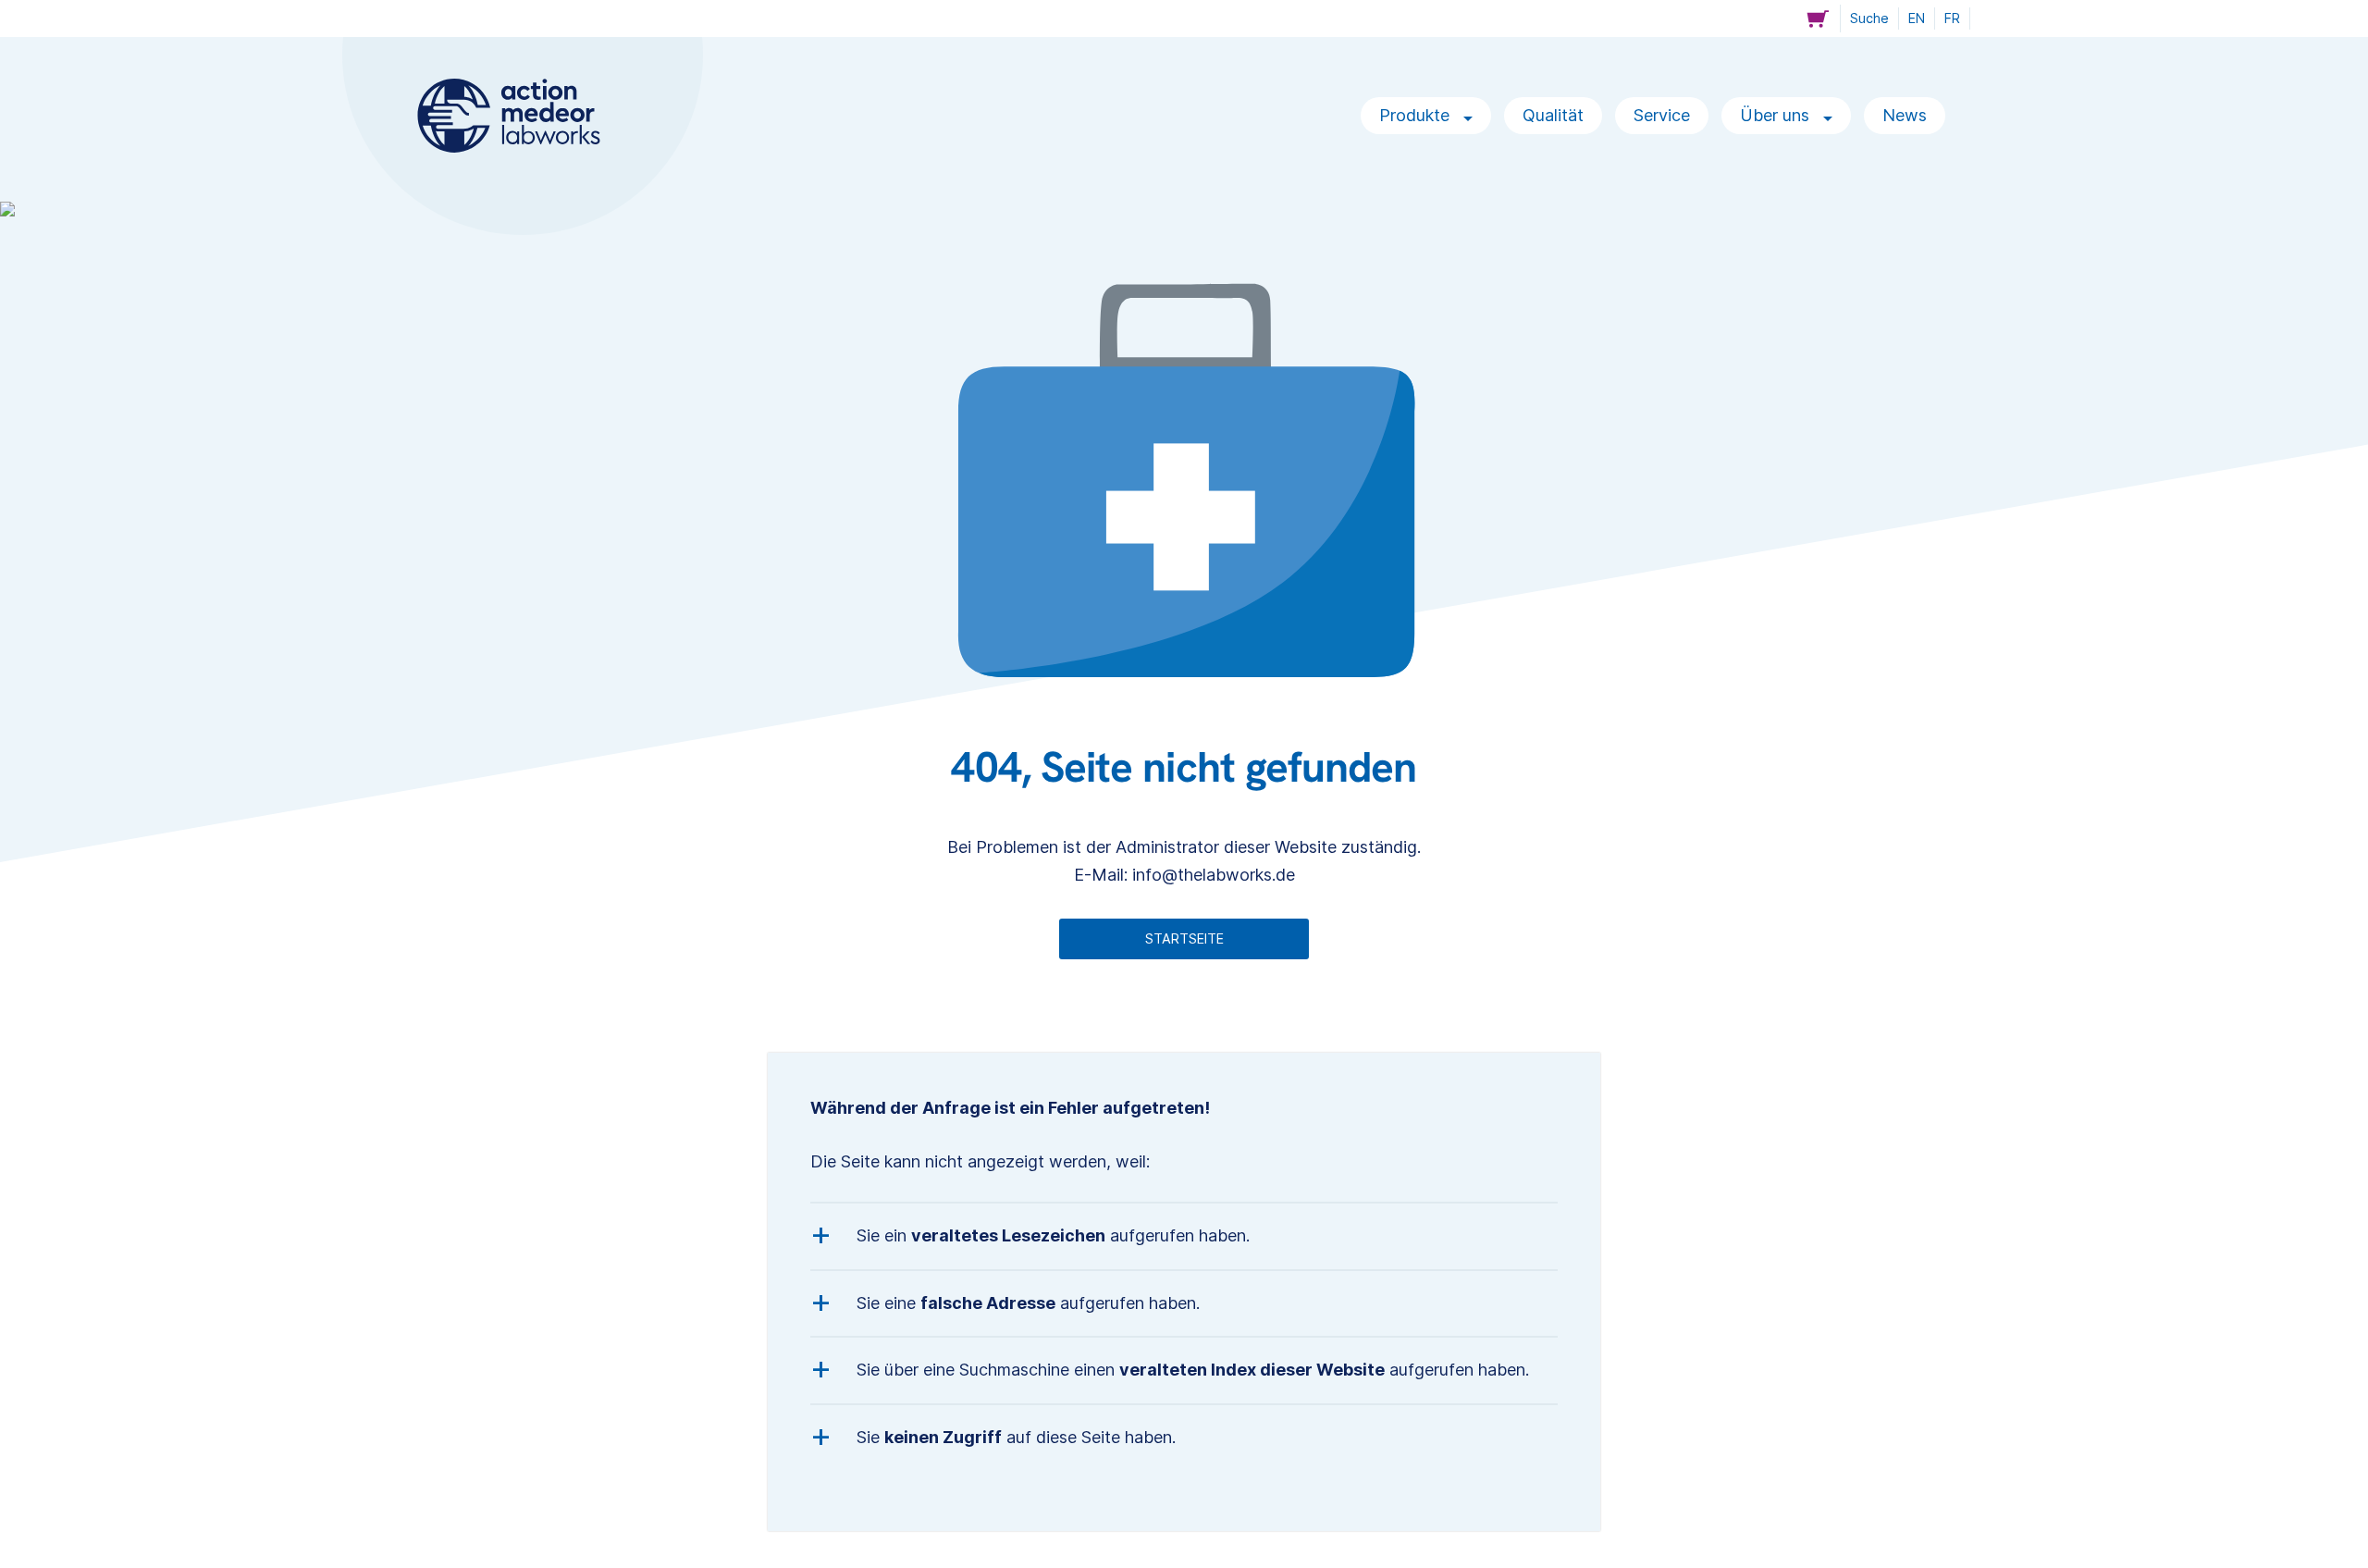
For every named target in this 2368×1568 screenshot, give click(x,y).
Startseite (1184, 938)
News (1905, 115)
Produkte (1417, 115)
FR (1952, 18)
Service (1662, 115)
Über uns (1777, 115)
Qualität (1553, 115)
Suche (1869, 18)
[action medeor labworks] (509, 116)
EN (1917, 18)
